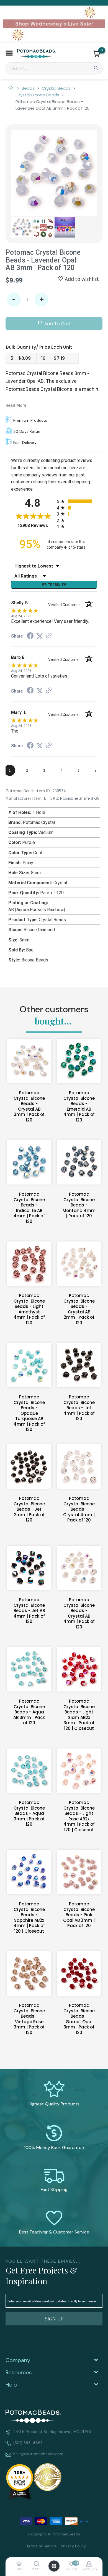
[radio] (77, 501)
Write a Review (54, 584)
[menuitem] (39, 2546)
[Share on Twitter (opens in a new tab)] (40, 636)
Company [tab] (18, 2360)
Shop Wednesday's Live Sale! (54, 24)
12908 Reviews (36, 525)
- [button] (14, 300)
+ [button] (42, 300)
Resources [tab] (19, 2372)
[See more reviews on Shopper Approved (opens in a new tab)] (49, 636)
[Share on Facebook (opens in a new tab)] (30, 636)
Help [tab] (11, 2385)
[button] (9, 54)
